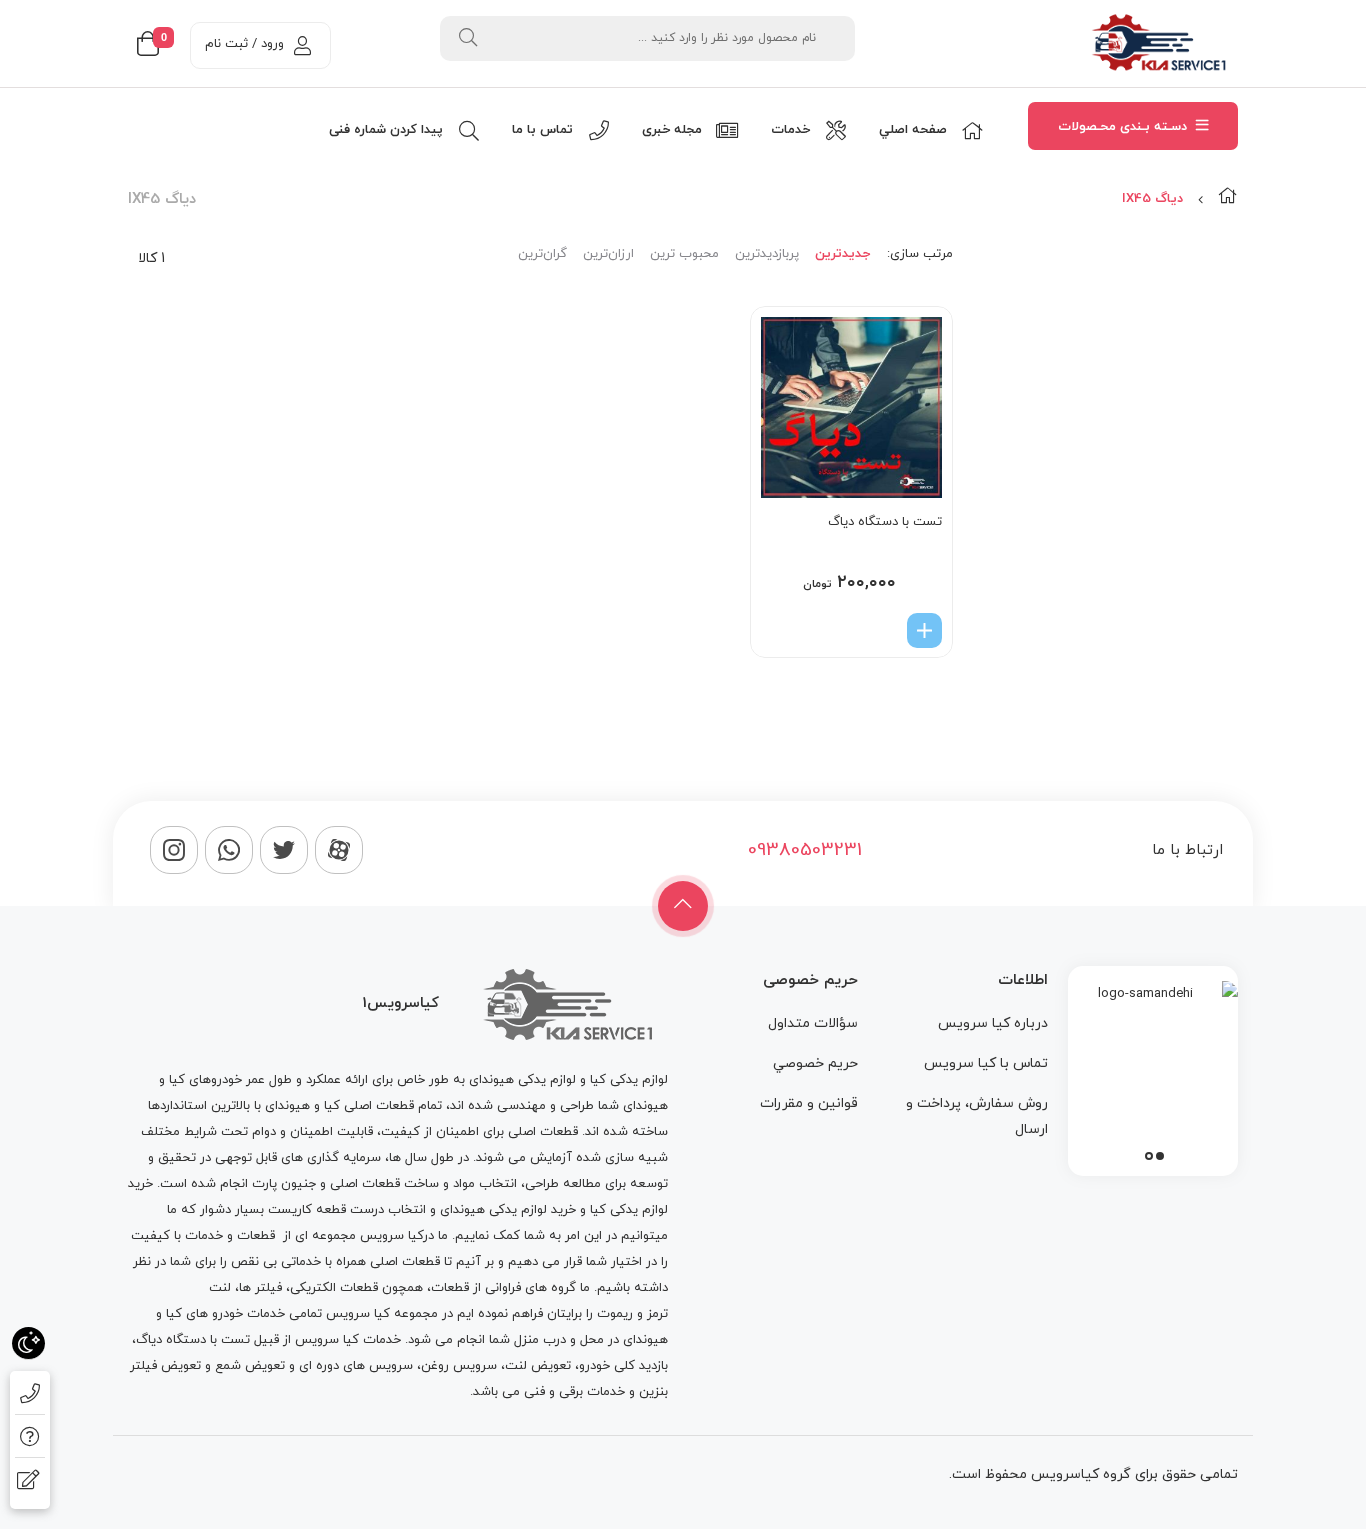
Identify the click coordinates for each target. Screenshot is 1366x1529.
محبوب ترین (684, 254)
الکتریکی (313, 1288)
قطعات (256, 1236)
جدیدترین (842, 254)
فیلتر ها (260, 1288)
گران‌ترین (542, 254)
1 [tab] (1160, 1156)
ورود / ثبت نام (244, 44)
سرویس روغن (459, 1366)
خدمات (204, 1236)
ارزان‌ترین (608, 254)
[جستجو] (468, 38)
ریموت (615, 1314)
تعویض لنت (538, 1366)
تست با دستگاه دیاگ (885, 522)
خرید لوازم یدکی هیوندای (508, 1210)
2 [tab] (1149, 1156)
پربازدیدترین (767, 254)
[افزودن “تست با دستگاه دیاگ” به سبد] (924, 630)
